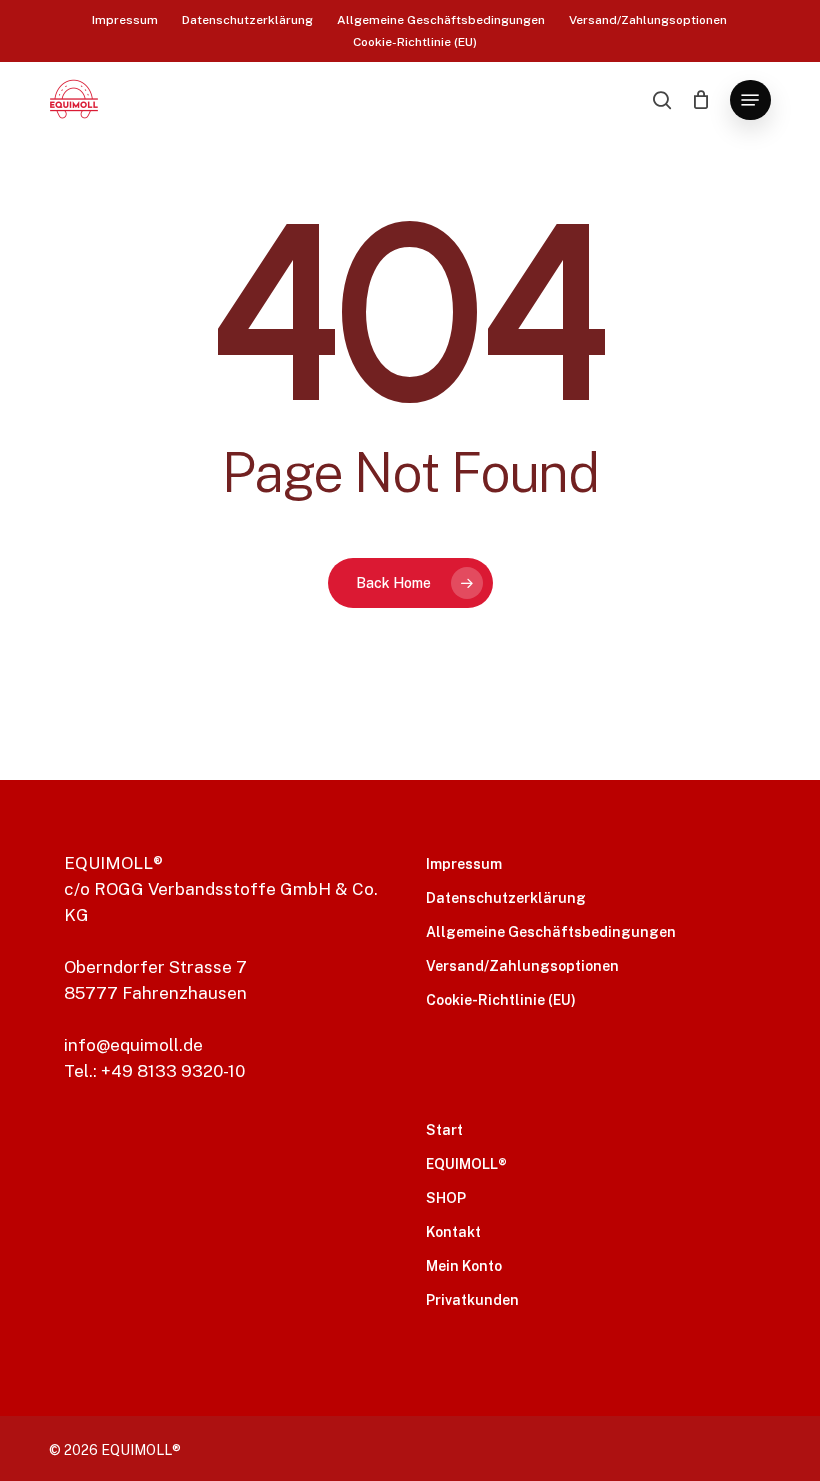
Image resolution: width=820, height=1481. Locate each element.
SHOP (446, 1198)
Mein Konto (464, 1266)
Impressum (464, 864)
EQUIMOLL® (466, 1164)
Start (444, 1130)
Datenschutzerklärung (506, 898)
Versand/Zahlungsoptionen (522, 966)
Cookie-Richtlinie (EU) (501, 1000)
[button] (750, 100)
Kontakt (453, 1232)
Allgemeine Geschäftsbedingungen (551, 932)
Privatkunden (472, 1300)
